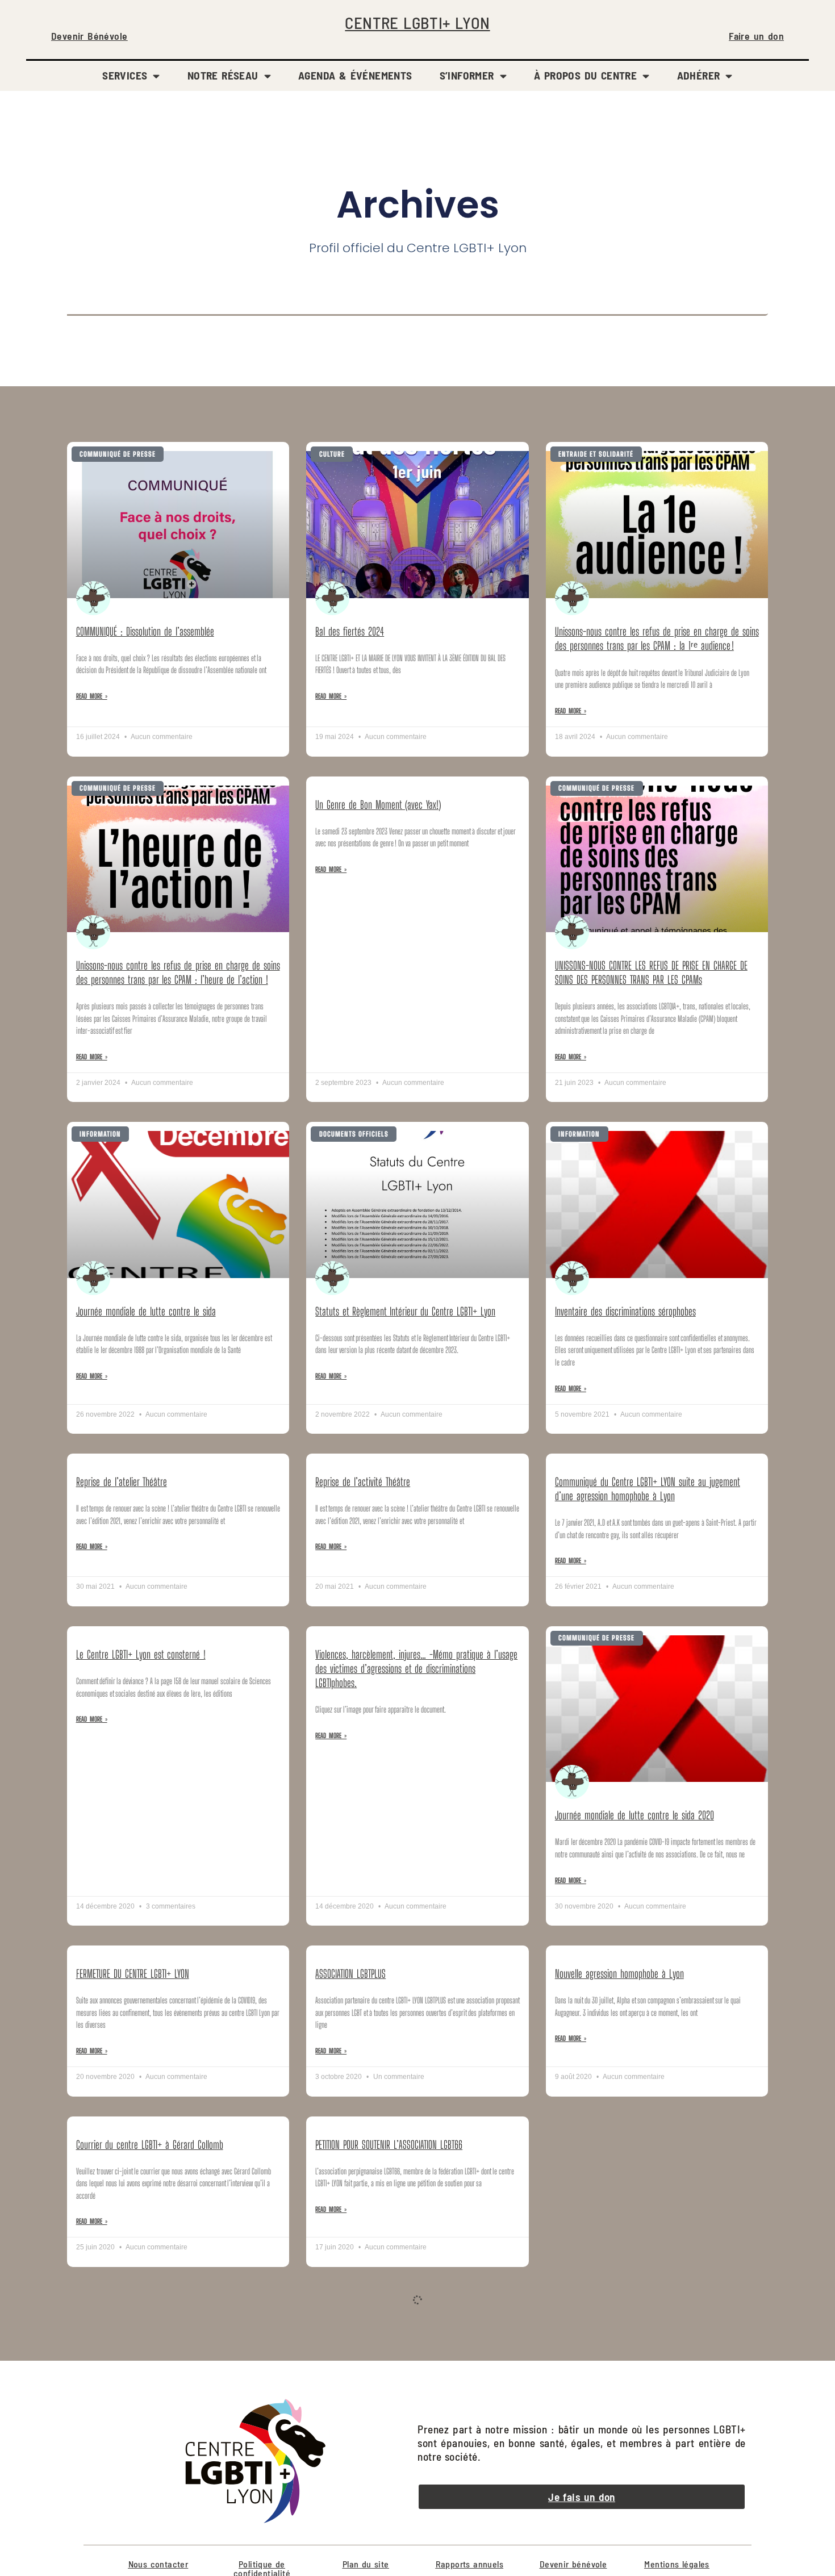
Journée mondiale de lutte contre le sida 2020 (634, 1815)
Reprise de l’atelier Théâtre (122, 1482)
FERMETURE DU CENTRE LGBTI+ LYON (133, 1974)
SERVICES (125, 75)
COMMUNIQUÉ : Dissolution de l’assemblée (145, 631)
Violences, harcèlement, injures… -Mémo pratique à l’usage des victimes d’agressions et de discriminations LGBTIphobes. (416, 1669)
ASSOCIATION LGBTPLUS (350, 1974)
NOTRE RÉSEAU (223, 75)
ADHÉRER (699, 75)
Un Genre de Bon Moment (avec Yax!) (378, 805)
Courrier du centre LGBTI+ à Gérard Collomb (150, 2145)
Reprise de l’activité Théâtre (363, 1482)
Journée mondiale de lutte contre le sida (146, 1311)
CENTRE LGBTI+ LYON (417, 22)
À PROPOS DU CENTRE (585, 75)
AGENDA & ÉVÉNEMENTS (355, 75)
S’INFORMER (467, 75)
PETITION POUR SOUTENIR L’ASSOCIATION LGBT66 (389, 2145)
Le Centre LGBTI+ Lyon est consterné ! (141, 1654)
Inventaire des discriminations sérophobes (625, 1311)
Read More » (92, 696)
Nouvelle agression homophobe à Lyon (619, 1974)
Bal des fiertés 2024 (350, 631)
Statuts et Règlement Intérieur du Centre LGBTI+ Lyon (405, 1311)
